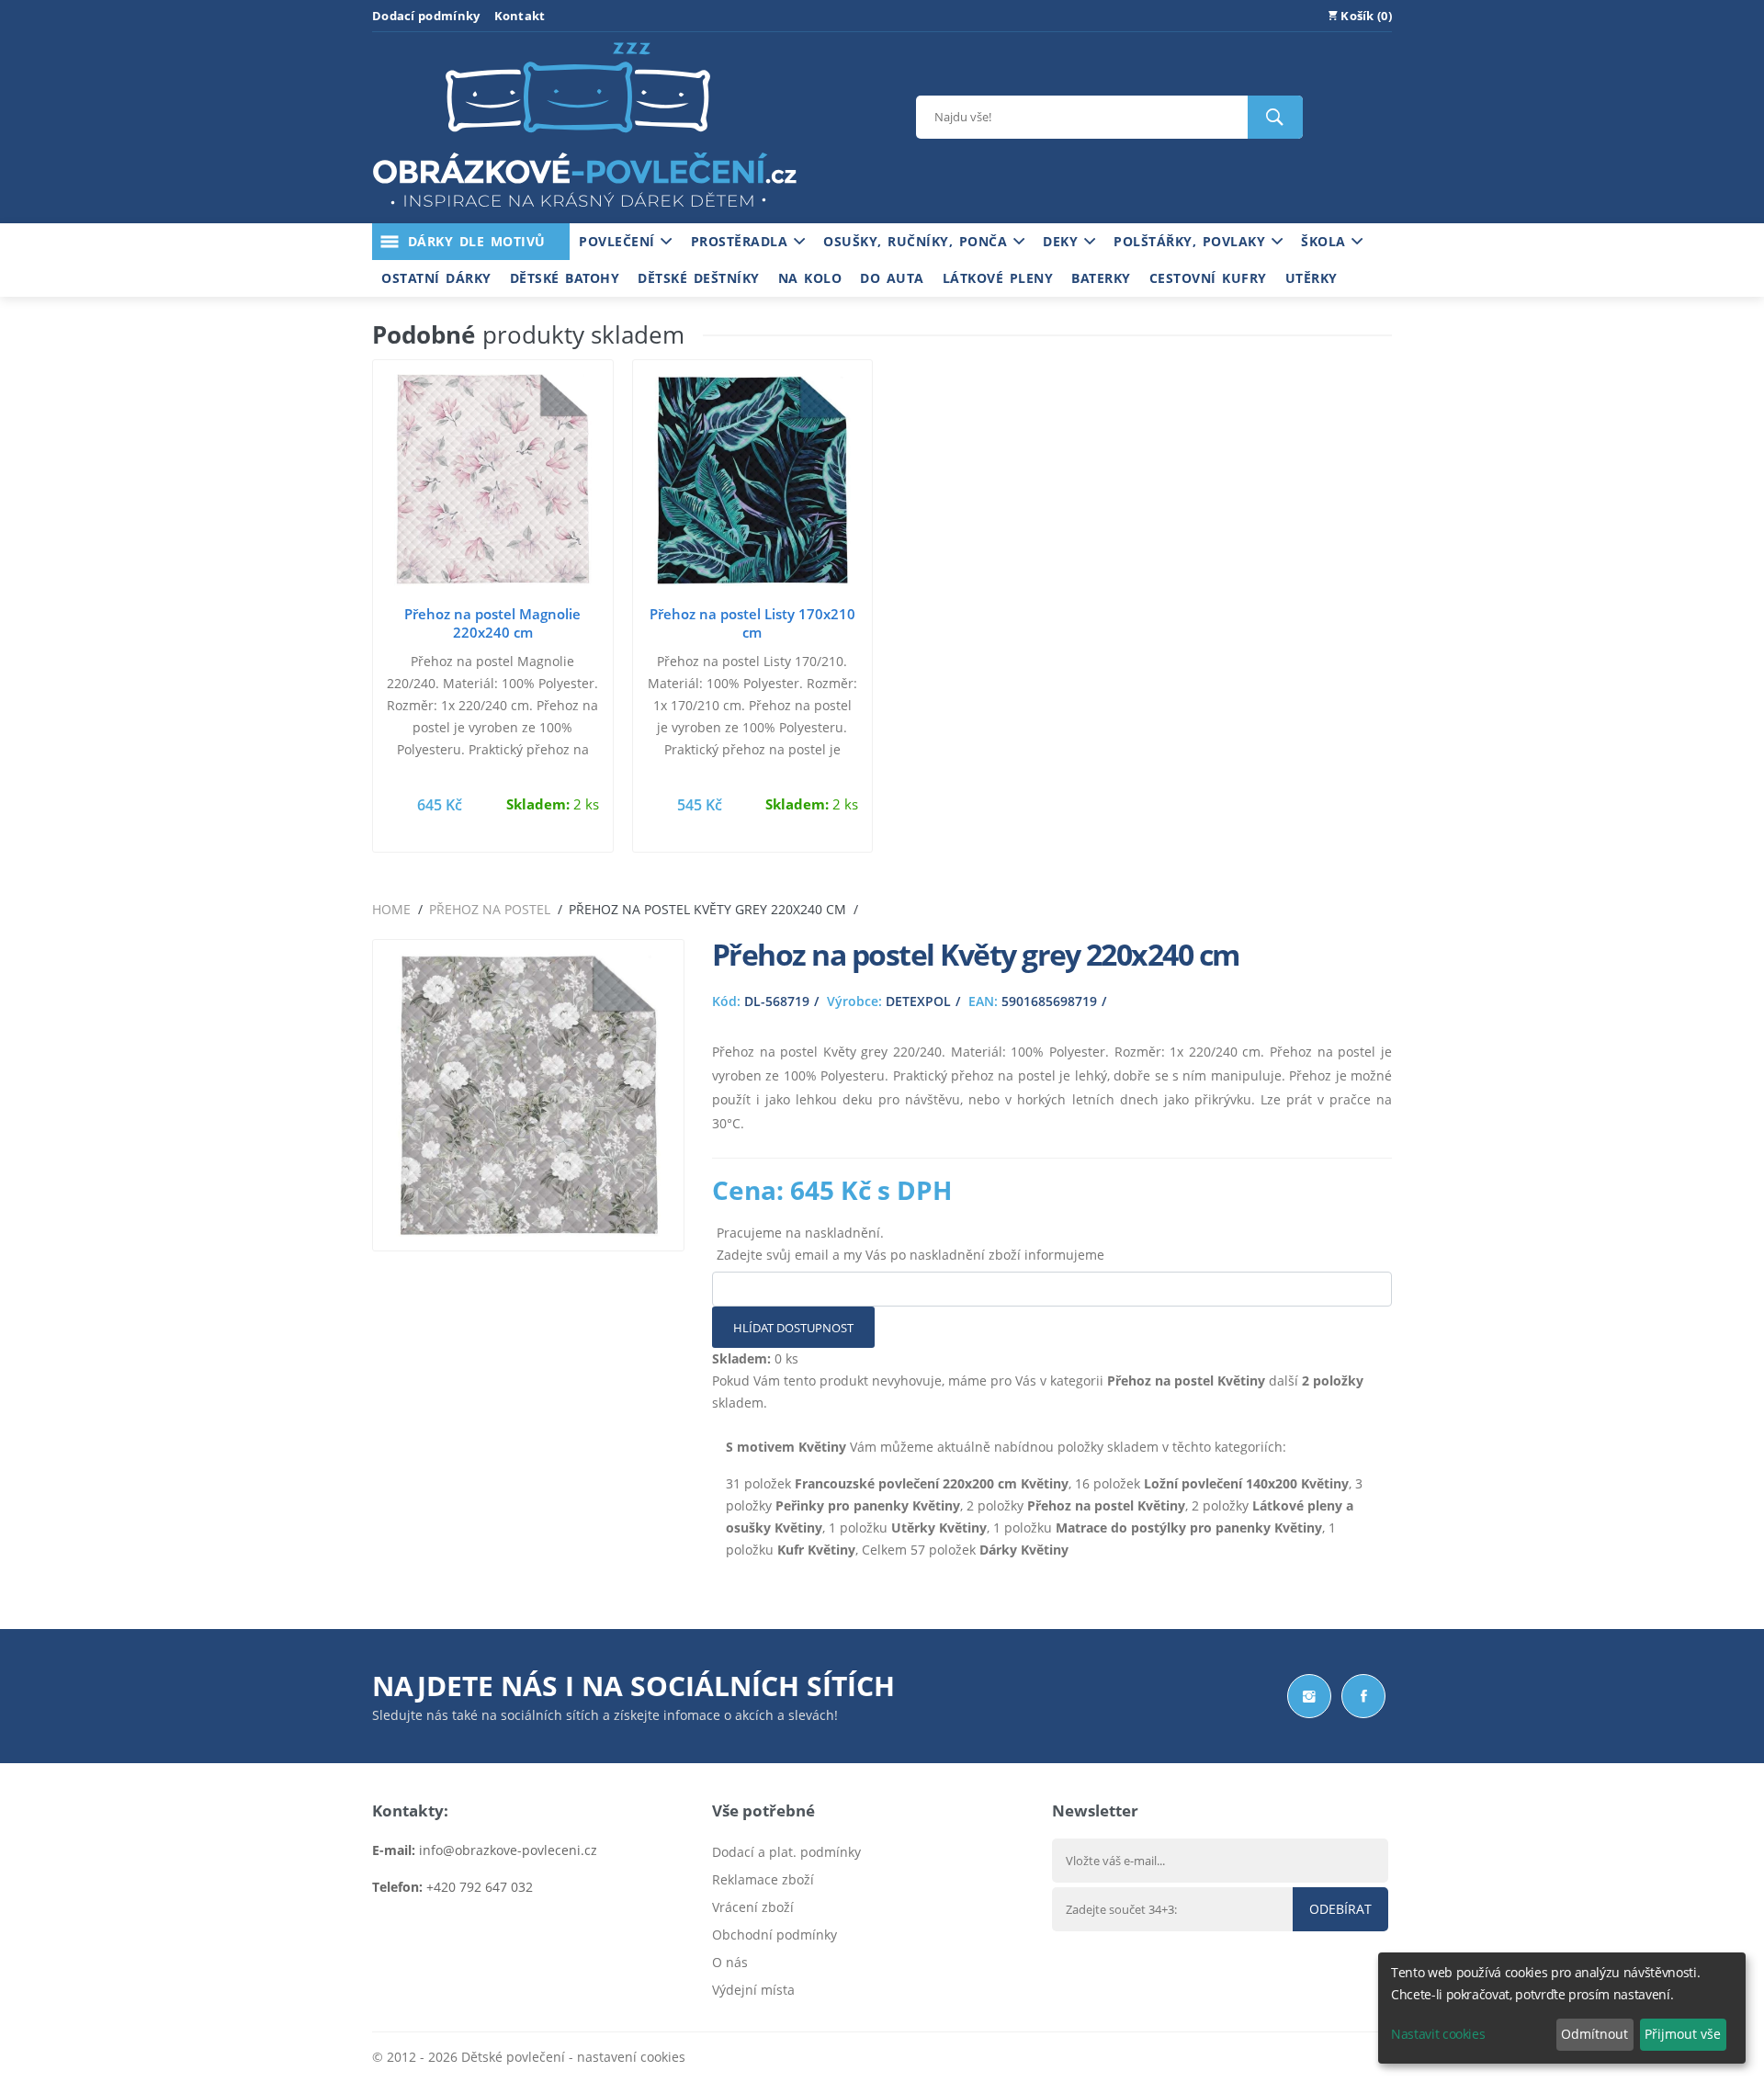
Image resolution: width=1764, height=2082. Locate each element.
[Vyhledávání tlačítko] (1275, 117)
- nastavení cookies (625, 2057)
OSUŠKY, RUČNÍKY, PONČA (918, 241)
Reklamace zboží (763, 1879)
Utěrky (1312, 278)
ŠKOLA (1326, 241)
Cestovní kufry (1208, 278)
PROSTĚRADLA (742, 241)
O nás (730, 1962)
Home (391, 909)
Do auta (892, 278)
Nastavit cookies (1438, 2034)
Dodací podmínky (426, 16)
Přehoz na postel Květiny (1186, 1380)
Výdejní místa (753, 1990)
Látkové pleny (998, 278)
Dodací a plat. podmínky (786, 1852)
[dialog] (1562, 2008)
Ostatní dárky (436, 278)
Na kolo (810, 278)
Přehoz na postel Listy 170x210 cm (752, 623)
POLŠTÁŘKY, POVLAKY (1193, 241)
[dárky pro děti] (584, 212)
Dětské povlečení (513, 2057)
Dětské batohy (565, 278)
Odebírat (1340, 1909)
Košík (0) (1365, 16)
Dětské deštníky (699, 278)
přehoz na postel (490, 909)
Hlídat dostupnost (793, 1328)
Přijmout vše (1683, 2034)
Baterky (1101, 278)
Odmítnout (1594, 2034)
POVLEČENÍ (620, 241)
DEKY (1063, 241)
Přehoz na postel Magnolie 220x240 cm (492, 623)
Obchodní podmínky (775, 1935)
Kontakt (520, 16)
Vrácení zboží (753, 1907)
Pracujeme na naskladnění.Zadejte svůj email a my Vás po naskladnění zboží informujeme (910, 1244)
